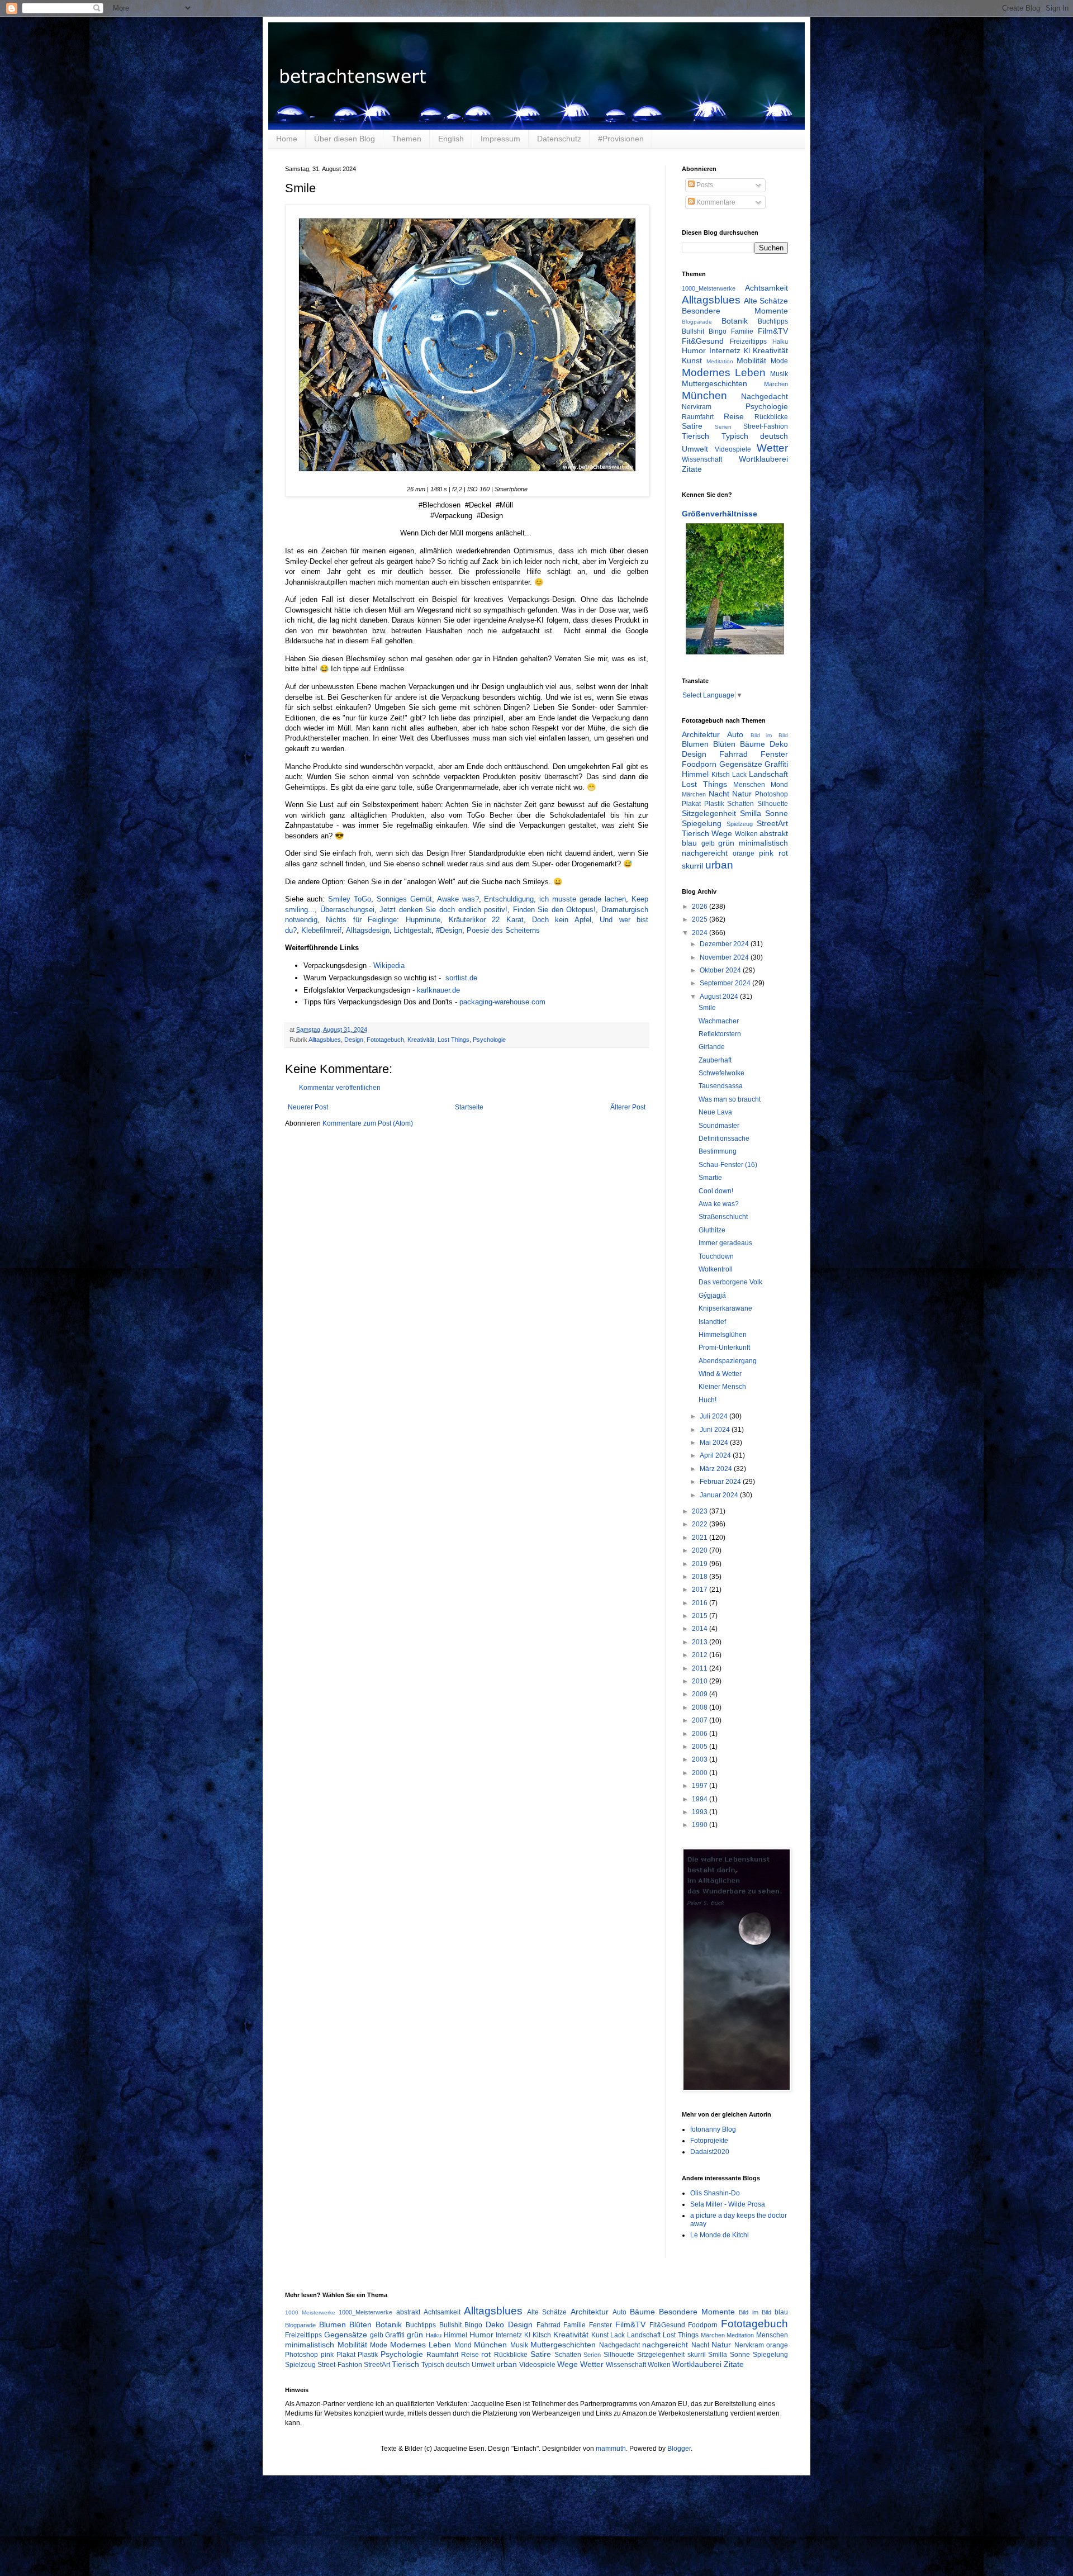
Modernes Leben (724, 373)
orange (744, 853)
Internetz (725, 350)
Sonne (777, 813)
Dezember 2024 (725, 944)
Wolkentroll (716, 1269)
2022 (701, 1524)
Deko (779, 744)
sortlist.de (461, 978)
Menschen (749, 785)
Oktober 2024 (721, 970)
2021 (701, 1538)
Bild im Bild (770, 735)
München (704, 395)
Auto (735, 734)
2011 (701, 1668)
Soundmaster (719, 1126)
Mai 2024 (715, 1443)
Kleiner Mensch (722, 1387)
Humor (694, 350)
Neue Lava (715, 1112)
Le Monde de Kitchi (720, 2235)
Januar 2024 (720, 1495)
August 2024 (720, 997)
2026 (701, 907)
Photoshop (771, 794)
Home (287, 139)
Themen (407, 139)
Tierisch (695, 436)
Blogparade (697, 322)
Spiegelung (702, 823)
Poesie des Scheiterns (503, 930)
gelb (708, 843)
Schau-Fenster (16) (728, 1165)
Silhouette (773, 804)
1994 (701, 1799)
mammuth (611, 2449)
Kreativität (421, 1040)
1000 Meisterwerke (310, 2312)
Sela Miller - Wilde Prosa (728, 2204)
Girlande (712, 1047)
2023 (701, 1511)
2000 (701, 1773)
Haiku (780, 341)
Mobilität (751, 360)
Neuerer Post (308, 1107)
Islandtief (712, 1322)
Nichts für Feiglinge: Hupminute (383, 920)
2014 (701, 1629)
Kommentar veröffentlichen (340, 1088)
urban (719, 865)
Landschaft (768, 774)
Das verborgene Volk (730, 1282)
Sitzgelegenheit (709, 813)
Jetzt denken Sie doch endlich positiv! (443, 910)
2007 (701, 1720)
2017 (701, 1590)
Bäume (752, 744)
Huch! (708, 1400)
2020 (701, 1550)
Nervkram (697, 407)
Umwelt (695, 449)
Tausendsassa (721, 1086)
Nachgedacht (765, 396)
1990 (701, 1825)
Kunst (692, 360)
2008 (701, 1707)
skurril (692, 866)
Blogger (679, 2449)
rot (783, 853)
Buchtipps (773, 321)
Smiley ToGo (350, 899)
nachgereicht (705, 853)
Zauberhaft (715, 1060)
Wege (722, 833)
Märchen (776, 384)
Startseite (469, 1107)
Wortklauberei (763, 459)
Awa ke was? (719, 1204)
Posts (704, 185)
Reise (734, 416)
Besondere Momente (735, 311)
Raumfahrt (698, 417)
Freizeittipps (748, 341)
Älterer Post (628, 1107)
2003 (701, 1759)
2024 (701, 933)
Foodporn (699, 764)
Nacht (719, 794)
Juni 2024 (716, 1430)
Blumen (695, 744)
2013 (701, 1642)
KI (747, 351)
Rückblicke (771, 417)
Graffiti (776, 764)
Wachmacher (719, 1021)
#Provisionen (621, 139)
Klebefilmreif (321, 930)
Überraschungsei (347, 910)
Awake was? (458, 899)
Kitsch (721, 775)
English (451, 139)
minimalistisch (763, 843)
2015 (701, 1616)
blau (689, 843)
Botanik (735, 321)
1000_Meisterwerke (709, 288)
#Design (449, 930)
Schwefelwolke (721, 1073)
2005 (701, 1747)
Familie (742, 331)
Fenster (774, 754)
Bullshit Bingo (704, 331)
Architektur (701, 734)
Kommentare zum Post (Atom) (368, 1123)
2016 (701, 1603)
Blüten (724, 744)
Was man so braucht (730, 1099)
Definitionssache (724, 1138)
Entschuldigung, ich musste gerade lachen (555, 899)
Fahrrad (733, 754)
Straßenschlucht (723, 1217)
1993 (701, 1812)
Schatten (740, 804)
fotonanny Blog (713, 2129)
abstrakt (774, 833)
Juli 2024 (714, 1416)
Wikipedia (389, 966)
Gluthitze (712, 1230)
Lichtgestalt (413, 930)
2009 (701, 1694)
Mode (779, 361)
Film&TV (773, 331)
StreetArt (772, 823)
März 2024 (717, 1469)
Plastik (714, 804)
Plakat (691, 804)
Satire (692, 426)
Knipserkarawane (725, 1308)
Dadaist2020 (710, 2152)
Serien (723, 427)
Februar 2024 (721, 1482)
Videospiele (733, 449)
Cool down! (716, 1191)
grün (726, 843)
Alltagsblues (325, 1040)
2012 (701, 1655)
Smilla (751, 813)
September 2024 (726, 983)
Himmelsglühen (723, 1335)
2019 (701, 1564)
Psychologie (489, 1040)
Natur (742, 794)
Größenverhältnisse (720, 514)
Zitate (692, 469)
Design (354, 1040)
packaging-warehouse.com (502, 1002)
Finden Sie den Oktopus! (555, 910)
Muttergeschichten (714, 383)
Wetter (772, 448)
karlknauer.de (438, 990)
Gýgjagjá (712, 1296)
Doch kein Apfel (562, 920)
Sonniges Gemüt (404, 899)
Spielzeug (740, 824)
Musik (779, 374)
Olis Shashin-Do (715, 2193)
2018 (701, 1577)
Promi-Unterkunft (724, 1348)
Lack (739, 775)
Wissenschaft (702, 459)
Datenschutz (559, 139)
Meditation (720, 361)
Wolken (746, 834)
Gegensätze (741, 764)
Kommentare (715, 202)
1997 (701, 1786)
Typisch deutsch (755, 436)
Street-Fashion (766, 426)
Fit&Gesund (703, 341)
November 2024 (725, 957)
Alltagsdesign (368, 930)
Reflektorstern (720, 1034)
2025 (701, 919)
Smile (707, 1008)
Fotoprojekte (709, 2141)
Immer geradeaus (725, 1243)
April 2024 (716, 1455)
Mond (779, 785)
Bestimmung (718, 1151)
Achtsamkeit (766, 288)
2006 (701, 1734)
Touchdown (716, 1256)
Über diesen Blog (345, 139)
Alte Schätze (766, 301)
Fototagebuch (385, 1040)
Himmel (695, 774)
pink (766, 853)
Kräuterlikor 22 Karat (486, 920)
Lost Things (454, 1040)
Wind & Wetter (720, 1374)
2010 (701, 1681)
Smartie (710, 1178)
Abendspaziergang (728, 1361)
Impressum (500, 139)
